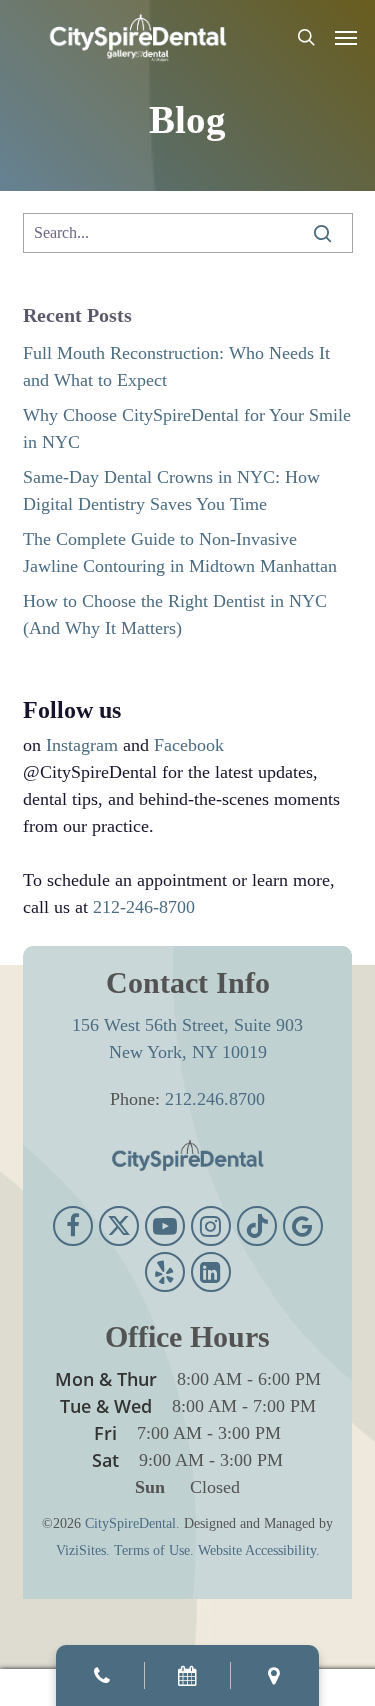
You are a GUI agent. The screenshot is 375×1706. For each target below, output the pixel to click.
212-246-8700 (144, 907)
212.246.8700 (215, 1099)
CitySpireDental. (132, 1523)
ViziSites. (83, 1550)
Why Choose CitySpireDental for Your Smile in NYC (187, 428)
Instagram (82, 745)
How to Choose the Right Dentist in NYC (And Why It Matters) (175, 614)
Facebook (189, 745)
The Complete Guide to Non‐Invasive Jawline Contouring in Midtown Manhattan (180, 552)
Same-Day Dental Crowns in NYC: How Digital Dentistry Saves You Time (171, 490)
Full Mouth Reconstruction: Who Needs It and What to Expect (176, 366)
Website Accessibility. (259, 1550)
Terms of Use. (154, 1550)
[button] (346, 37)
